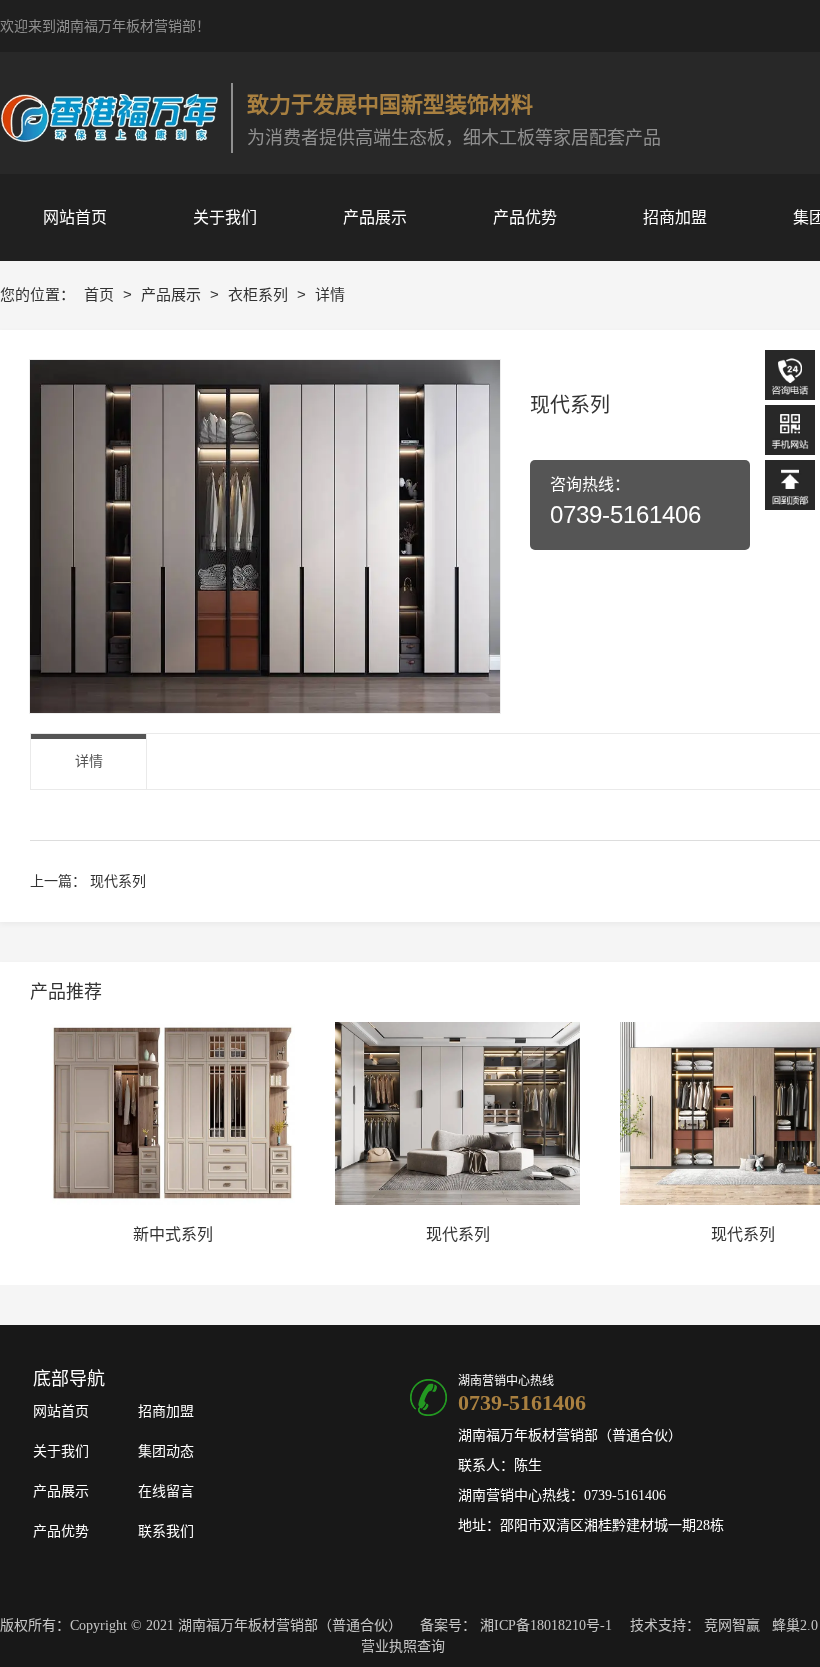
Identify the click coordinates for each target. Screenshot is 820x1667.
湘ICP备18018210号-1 (546, 1625)
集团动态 (166, 1451)
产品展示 (173, 294)
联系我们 (166, 1531)
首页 (101, 294)
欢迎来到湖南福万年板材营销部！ (105, 26)
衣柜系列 (260, 294)
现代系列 (118, 881)
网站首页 (61, 1411)
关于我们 (61, 1451)
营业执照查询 (403, 1646)
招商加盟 (166, 1411)
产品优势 (61, 1531)
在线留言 (166, 1491)
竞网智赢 (732, 1625)
